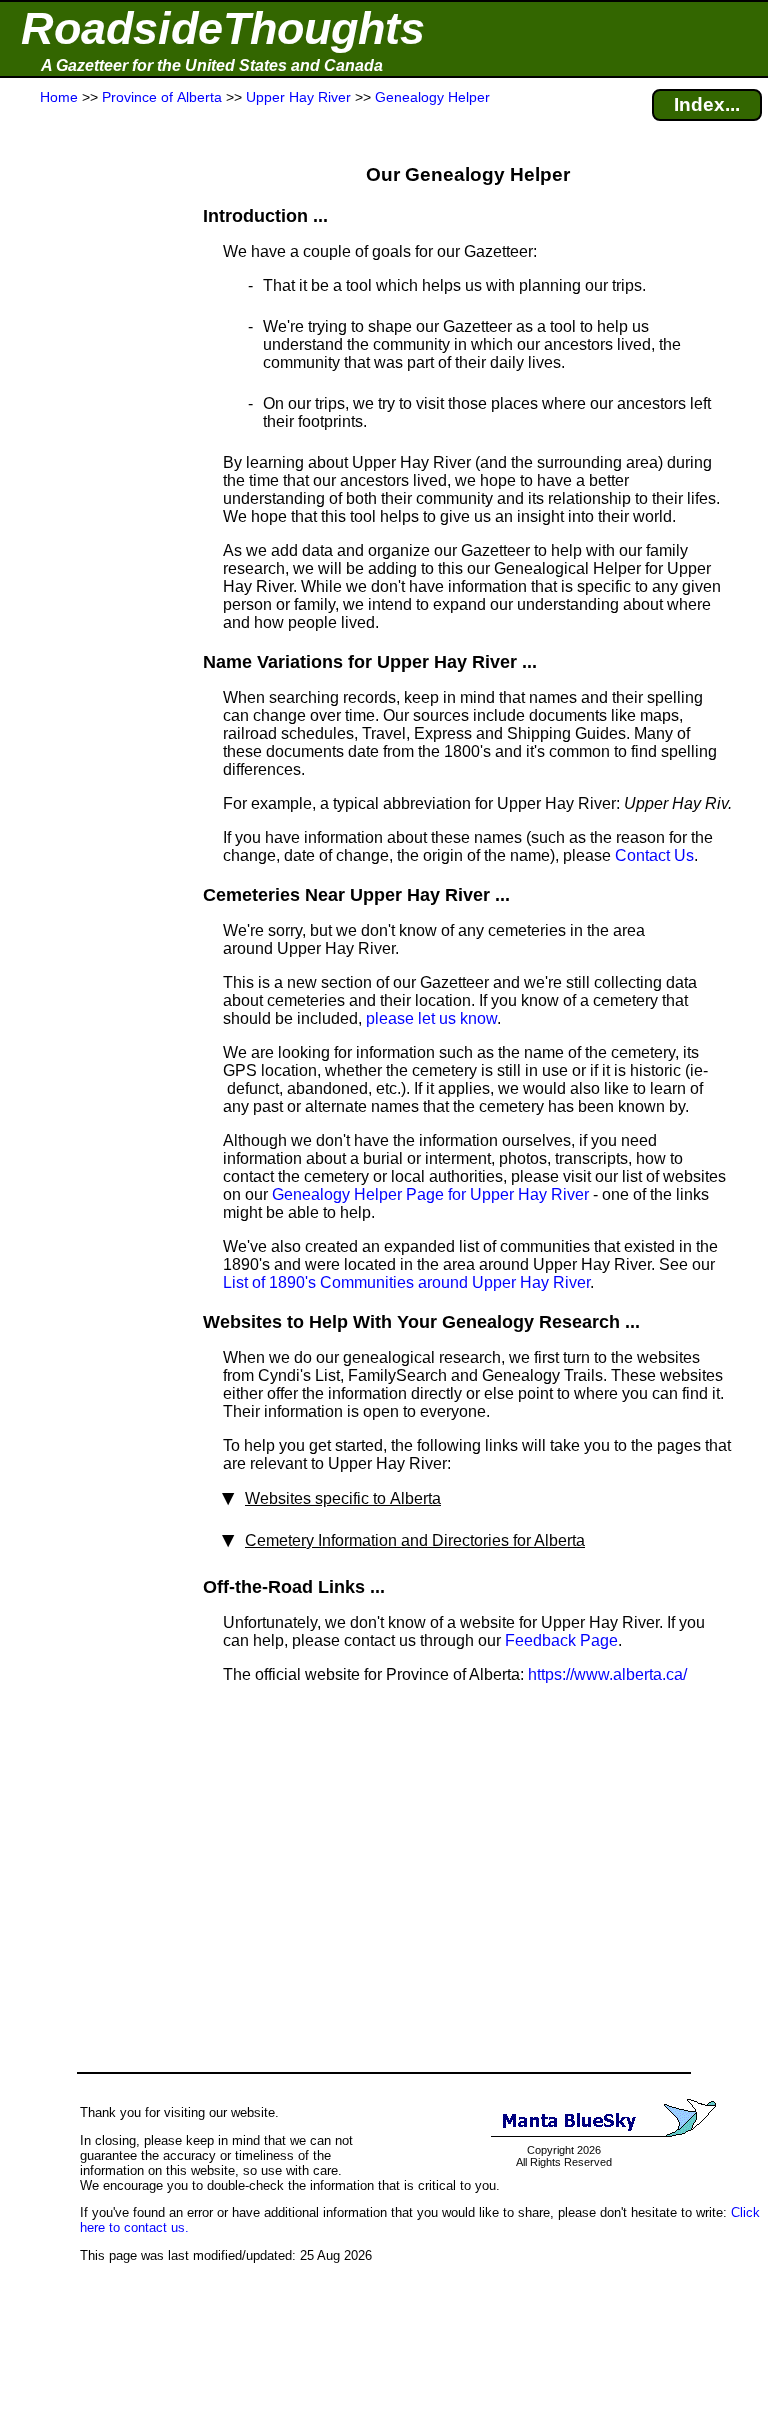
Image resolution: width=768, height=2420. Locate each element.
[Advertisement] (89, 502)
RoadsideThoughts (223, 28)
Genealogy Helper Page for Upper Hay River (430, 1194)
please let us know (431, 1018)
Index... (707, 104)
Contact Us (654, 855)
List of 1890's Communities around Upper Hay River (406, 1282)
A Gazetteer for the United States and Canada (212, 65)
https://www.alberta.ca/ (607, 1674)
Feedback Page (561, 1640)
